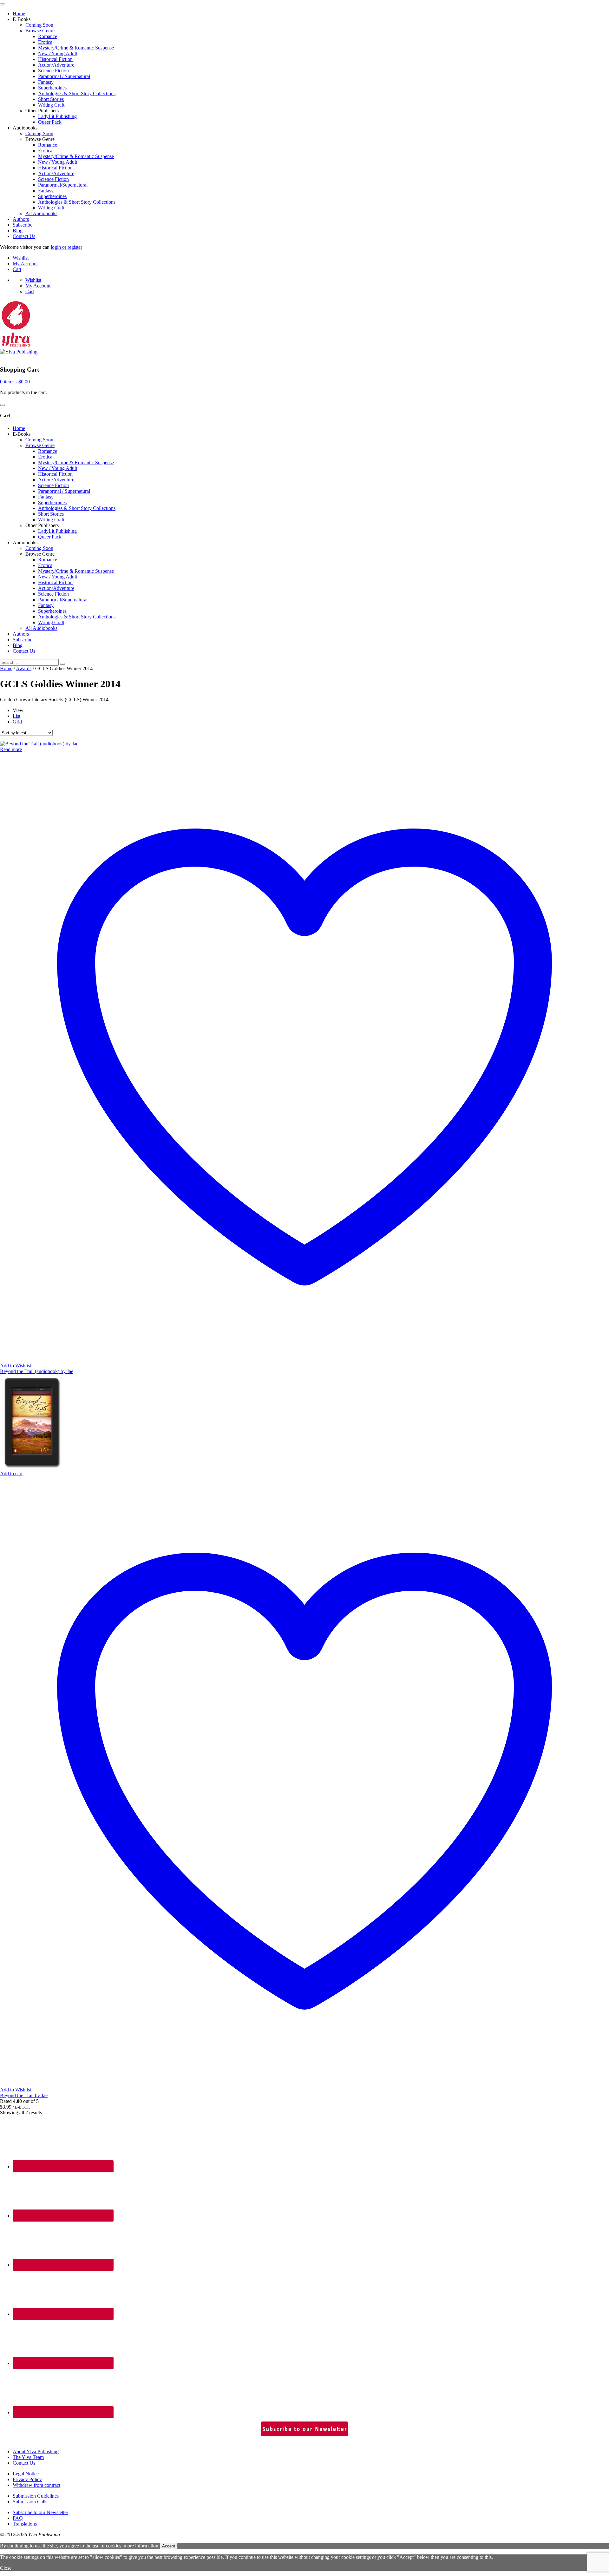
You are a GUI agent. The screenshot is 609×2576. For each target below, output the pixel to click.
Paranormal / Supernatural (64, 76)
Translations (25, 2524)
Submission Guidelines (36, 2496)
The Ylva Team (28, 2457)
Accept (169, 2546)
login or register (66, 247)
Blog (18, 231)
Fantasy (46, 82)
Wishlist (21, 258)
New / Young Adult (58, 53)
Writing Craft (51, 105)
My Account (25, 264)
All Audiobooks (41, 213)
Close (6, 2568)
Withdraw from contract (36, 2485)
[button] (11, 1473)
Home (19, 13)
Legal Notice (26, 2474)
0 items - (15, 382)
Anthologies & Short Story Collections (77, 93)
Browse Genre (40, 31)
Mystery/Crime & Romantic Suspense (76, 48)
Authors (21, 219)
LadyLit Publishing (57, 116)
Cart (17, 269)
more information (141, 2546)
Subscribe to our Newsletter (40, 2512)
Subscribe (23, 225)
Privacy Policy (27, 2479)
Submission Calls (30, 2502)
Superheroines (52, 88)
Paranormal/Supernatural (63, 185)
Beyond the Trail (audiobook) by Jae (37, 1371)
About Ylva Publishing (36, 2451)
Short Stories (51, 99)
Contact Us (24, 236)
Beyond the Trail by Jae (24, 2095)
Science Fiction (53, 71)
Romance (48, 36)
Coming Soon (39, 25)
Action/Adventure (56, 65)
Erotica (45, 42)
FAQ (18, 2518)
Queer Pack (50, 122)
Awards (24, 668)
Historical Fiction (55, 59)
